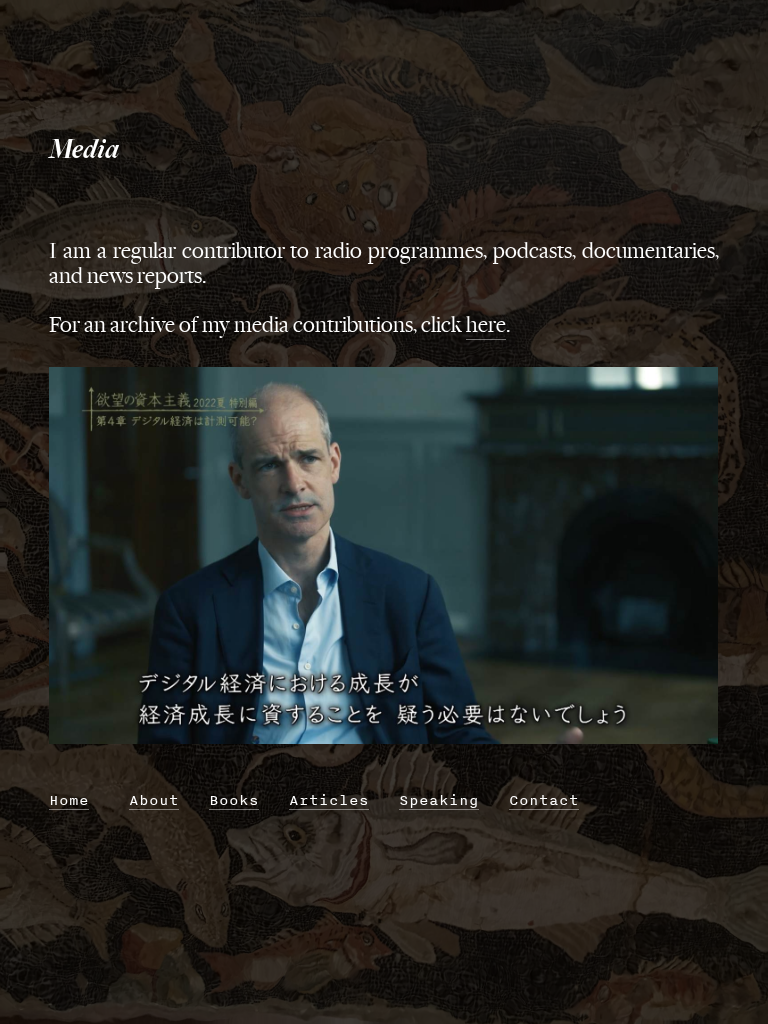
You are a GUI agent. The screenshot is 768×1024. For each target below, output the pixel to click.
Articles (329, 799)
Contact (544, 799)
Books (234, 799)
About (154, 799)
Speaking (439, 799)
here (486, 325)
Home (69, 799)
